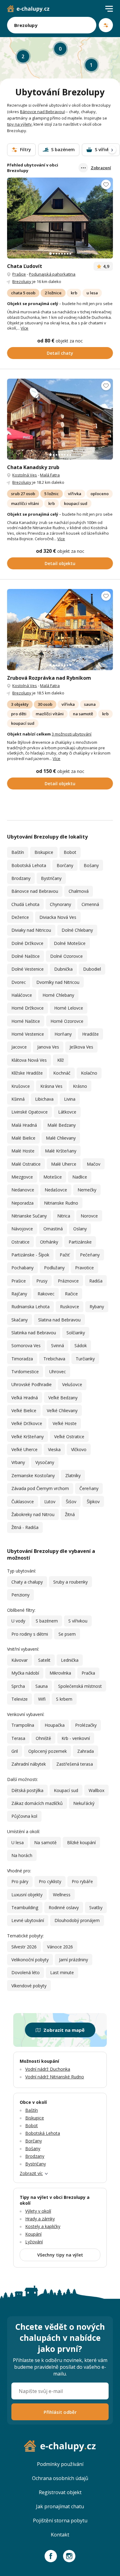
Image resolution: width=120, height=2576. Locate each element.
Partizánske (80, 1242)
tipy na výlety (19, 124)
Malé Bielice (23, 1138)
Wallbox (96, 1790)
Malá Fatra (50, 475)
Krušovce (21, 1086)
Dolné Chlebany (77, 930)
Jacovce (19, 1047)
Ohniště (43, 1738)
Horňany (63, 1034)
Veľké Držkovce (27, 1423)
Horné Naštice (26, 1021)
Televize (20, 1699)
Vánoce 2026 (60, 1947)
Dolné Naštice (26, 956)
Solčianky (76, 1333)
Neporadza (22, 1203)
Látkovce (67, 1112)
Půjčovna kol (24, 1816)
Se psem (67, 1634)
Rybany (97, 1307)
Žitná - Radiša (25, 1527)
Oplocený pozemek (48, 1751)
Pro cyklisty (50, 1881)
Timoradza (22, 1359)
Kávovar (20, 1660)
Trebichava (54, 1359)
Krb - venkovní (76, 1738)
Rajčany (19, 1294)
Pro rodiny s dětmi (30, 1634)
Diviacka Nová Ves (58, 917)
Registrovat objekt (60, 2492)
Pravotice (84, 1268)
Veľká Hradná (25, 1398)
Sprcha (18, 1686)
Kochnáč (62, 1073)
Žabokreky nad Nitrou (33, 1514)
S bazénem (47, 1621)
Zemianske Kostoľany (33, 1475)
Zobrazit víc (31, 2173)
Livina (70, 1099)
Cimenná (90, 904)
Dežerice (20, 917)
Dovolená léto (26, 1972)
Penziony (20, 1595)
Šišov (71, 1502)
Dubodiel (92, 969)
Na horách (22, 1855)
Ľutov (50, 1502)
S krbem (64, 1699)
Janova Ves (48, 1047)
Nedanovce (23, 1190)
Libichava (44, 1099)
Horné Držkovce (28, 1008)
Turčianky (85, 1359)
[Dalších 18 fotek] (60, 218)
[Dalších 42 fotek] (60, 629)
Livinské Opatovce (30, 1112)
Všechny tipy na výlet (60, 2255)
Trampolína (23, 1725)
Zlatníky (73, 1475)
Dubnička (63, 969)
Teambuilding (25, 1907)
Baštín (18, 852)
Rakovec (46, 1294)
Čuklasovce (23, 1502)
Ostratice (20, 1242)
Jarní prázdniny (74, 1960)
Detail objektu (60, 563)
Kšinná (18, 1099)
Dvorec (19, 982)
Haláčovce (22, 995)
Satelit (44, 1660)
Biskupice (44, 852)
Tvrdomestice (25, 1372)
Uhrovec (58, 1372)
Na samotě (45, 1842)
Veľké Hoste (65, 1423)
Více (24, 328)
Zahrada (86, 1751)
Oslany (80, 1229)
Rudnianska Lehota (30, 1307)
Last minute (62, 1972)
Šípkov (93, 1502)
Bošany (91, 865)
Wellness (62, 1895)
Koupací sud (66, 1790)
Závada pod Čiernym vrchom (40, 1488)
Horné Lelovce (69, 1008)
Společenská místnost (80, 1686)
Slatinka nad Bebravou (34, 1333)
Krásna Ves (51, 1086)
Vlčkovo (79, 1449)
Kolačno (89, 1073)
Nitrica (64, 1216)
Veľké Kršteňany (28, 1437)
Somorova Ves (26, 1345)
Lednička (70, 1660)
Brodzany (21, 878)
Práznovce (68, 1281)
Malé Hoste (23, 1151)
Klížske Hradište (27, 1073)
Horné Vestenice (28, 1034)
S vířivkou (78, 1621)
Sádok (81, 1345)
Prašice (19, 274)
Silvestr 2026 (24, 1947)
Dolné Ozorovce (66, 956)
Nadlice (80, 1177)
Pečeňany (90, 1255)
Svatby (96, 1907)
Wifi (42, 1699)
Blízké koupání (81, 1842)
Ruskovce (70, 1307)
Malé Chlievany (61, 1138)
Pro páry (20, 1881)
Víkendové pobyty (29, 1986)
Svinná (58, 1345)
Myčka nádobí (25, 1673)
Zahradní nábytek (29, 1764)
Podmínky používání (60, 2464)
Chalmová (79, 891)
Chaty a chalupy (27, 1582)
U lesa (18, 1842)
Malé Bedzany (62, 1125)
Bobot (70, 852)
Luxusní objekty (27, 1895)
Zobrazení (101, 168)
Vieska (54, 1449)
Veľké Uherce (24, 1449)
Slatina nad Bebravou (59, 1320)
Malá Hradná (24, 1125)
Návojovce (22, 1229)
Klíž (61, 1060)
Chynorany (60, 904)
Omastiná (53, 1229)
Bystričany (51, 878)
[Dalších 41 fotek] (60, 419)
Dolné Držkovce (27, 943)
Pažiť (65, 1255)
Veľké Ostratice (69, 1437)
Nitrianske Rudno (61, 1203)
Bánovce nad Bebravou (42, 112)
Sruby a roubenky (70, 1582)
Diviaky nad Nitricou (31, 930)
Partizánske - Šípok (30, 1255)
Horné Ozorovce (67, 1021)
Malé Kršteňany (61, 1151)
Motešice (53, 1177)
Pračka (88, 1673)
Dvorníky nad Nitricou (58, 982)
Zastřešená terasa (75, 1764)
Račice (71, 1294)
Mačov (94, 1164)
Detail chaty (60, 353)
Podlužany (54, 1268)
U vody (18, 1621)
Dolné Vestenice (28, 969)
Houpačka (55, 1725)
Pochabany (22, 1268)
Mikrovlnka (60, 1673)
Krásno (80, 1086)
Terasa (18, 1738)
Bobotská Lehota (29, 865)
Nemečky (87, 1190)
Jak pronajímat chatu (60, 2506)
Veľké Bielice (24, 1410)
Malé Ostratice (26, 1164)
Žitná (70, 1514)
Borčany (65, 865)
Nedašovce (56, 1190)
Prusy (42, 1281)
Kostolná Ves (25, 475)
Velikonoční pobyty (30, 1960)
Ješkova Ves (81, 1047)
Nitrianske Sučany (29, 1216)
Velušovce (72, 1384)
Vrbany (18, 1462)
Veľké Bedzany (63, 1398)
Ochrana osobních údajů (60, 2478)
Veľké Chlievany (62, 1410)
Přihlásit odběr (60, 2412)
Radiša (96, 1281)
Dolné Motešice (70, 943)
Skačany (20, 1320)
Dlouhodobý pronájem (77, 1920)
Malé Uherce (64, 1164)
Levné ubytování (28, 1920)
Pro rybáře (82, 1881)
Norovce (89, 1216)
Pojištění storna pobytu (60, 2521)
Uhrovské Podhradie (32, 1384)
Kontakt (60, 2535)
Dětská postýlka (27, 1790)
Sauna (42, 1686)
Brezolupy (22, 281)
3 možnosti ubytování (72, 734)
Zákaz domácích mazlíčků (37, 1803)
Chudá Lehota (25, 904)
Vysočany (45, 1462)
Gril (15, 1751)
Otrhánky (49, 1242)
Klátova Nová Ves (29, 1060)
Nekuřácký (84, 1803)
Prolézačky (86, 1725)
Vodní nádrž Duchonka (48, 2069)
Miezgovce (22, 1177)
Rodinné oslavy (64, 1907)
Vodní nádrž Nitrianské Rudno (55, 2077)
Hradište (90, 1034)
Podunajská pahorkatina (52, 274)
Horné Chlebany (58, 995)
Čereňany (89, 1488)
